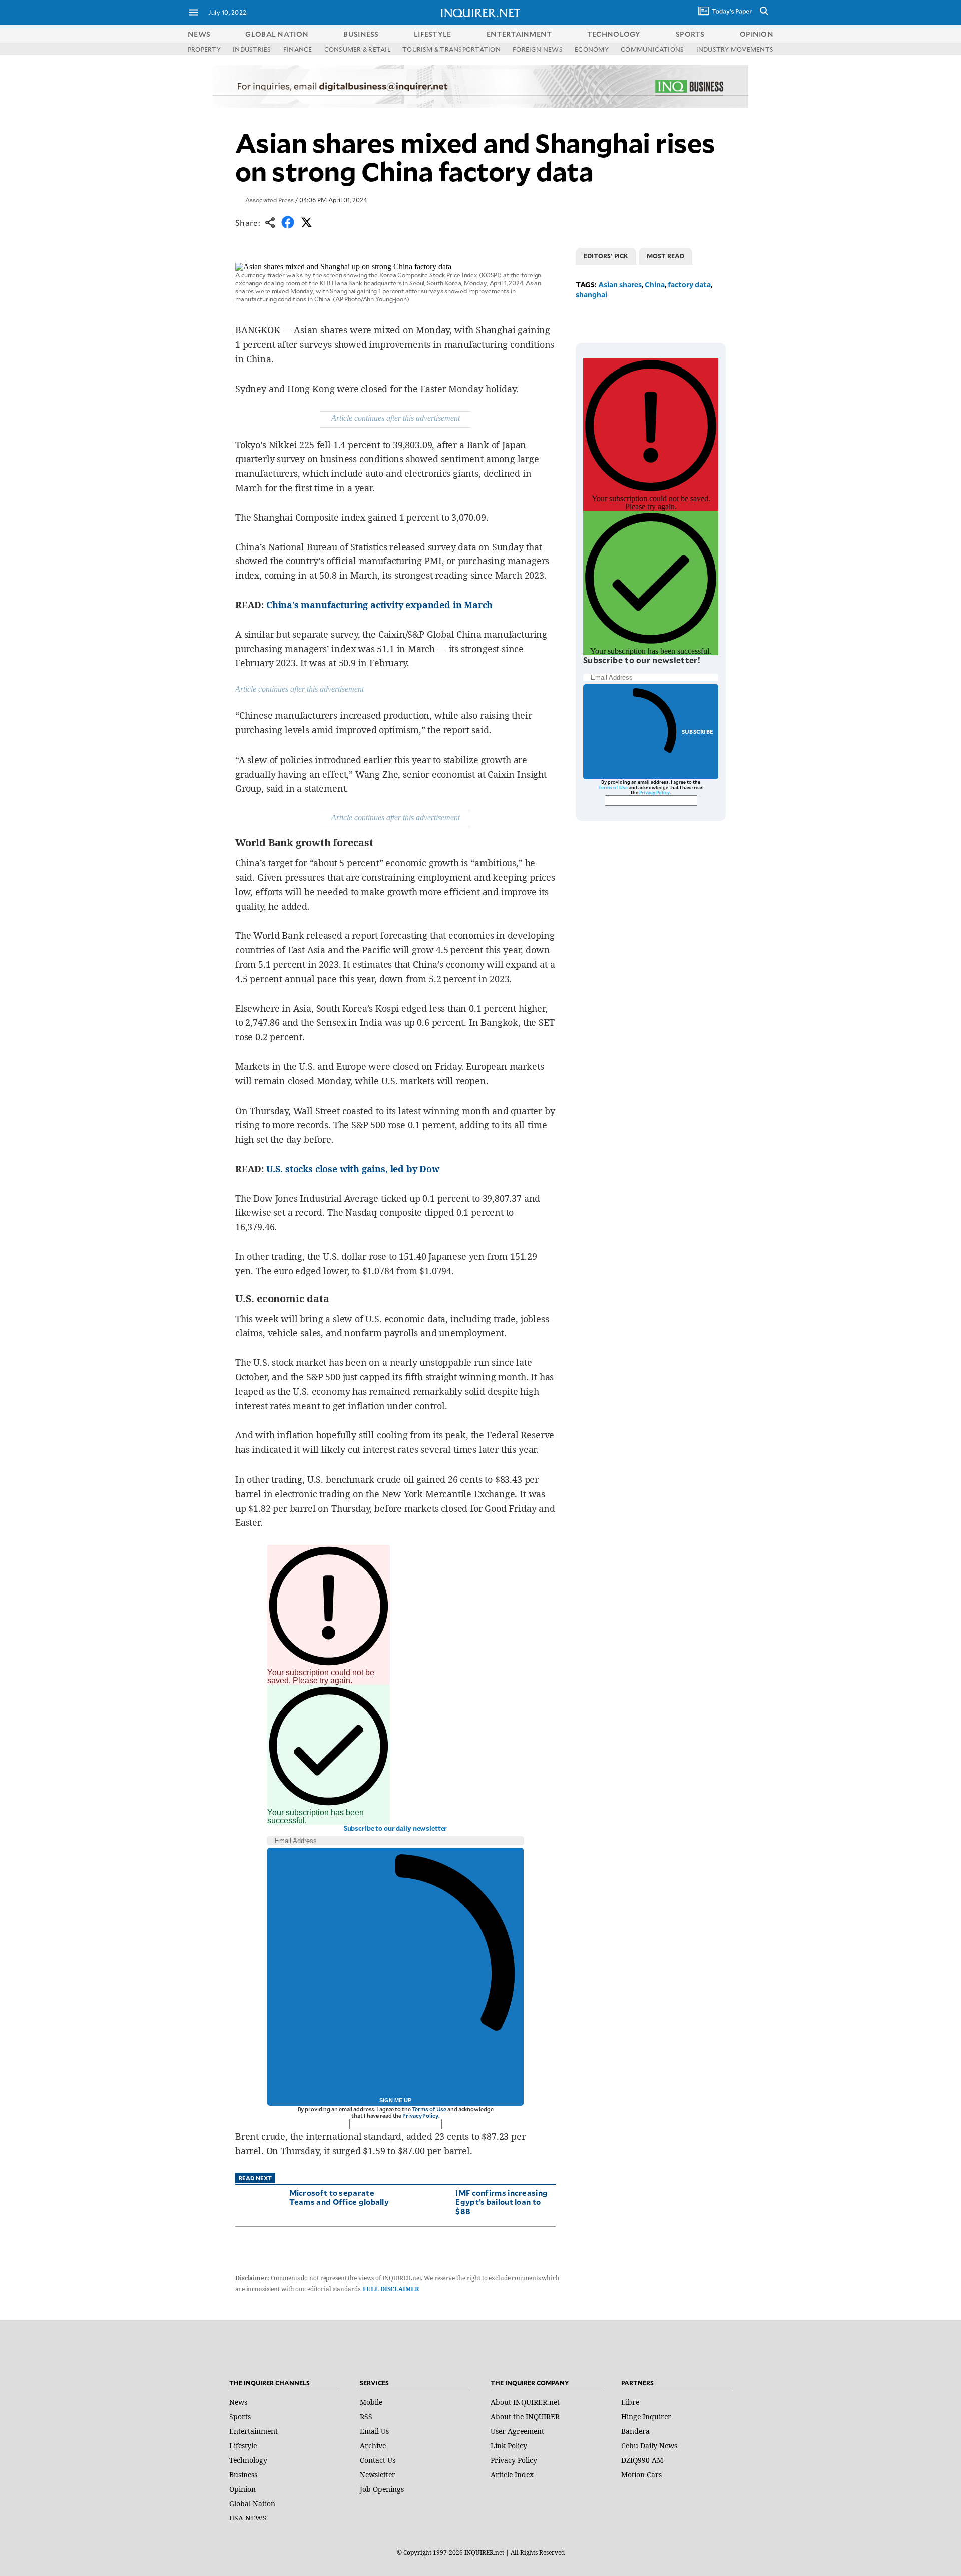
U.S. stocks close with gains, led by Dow (353, 1169)
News (199, 34)
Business (243, 2475)
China (655, 285)
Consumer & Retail (357, 49)
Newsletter (378, 2475)
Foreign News (538, 49)
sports (690, 34)
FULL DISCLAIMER (391, 2289)
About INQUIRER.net (525, 2402)
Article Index (512, 2475)
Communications (652, 49)
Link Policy (509, 2446)
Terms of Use (429, 2109)
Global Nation (252, 2504)
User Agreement (517, 2431)
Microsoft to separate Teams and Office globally (339, 2197)
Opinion (243, 2489)
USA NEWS (248, 2518)
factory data (689, 285)
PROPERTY (204, 49)
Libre (630, 2402)
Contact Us (378, 2460)
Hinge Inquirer (646, 2417)
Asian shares (620, 285)
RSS (366, 2417)
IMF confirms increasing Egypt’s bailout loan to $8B (502, 2202)
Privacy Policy (420, 2116)
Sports (240, 2417)
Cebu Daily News (649, 2446)
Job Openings (382, 2489)
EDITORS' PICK (606, 256)
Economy (592, 49)
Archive (373, 2446)
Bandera (635, 2431)
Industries (252, 49)
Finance (298, 49)
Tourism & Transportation (451, 49)
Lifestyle (243, 2446)
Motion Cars (641, 2475)
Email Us (374, 2431)
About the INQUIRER (525, 2417)
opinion (757, 34)
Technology (248, 2460)
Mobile (371, 2402)
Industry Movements (735, 49)
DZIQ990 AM (642, 2460)
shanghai (591, 295)
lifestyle (433, 34)
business (361, 34)
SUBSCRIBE (697, 732)
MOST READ (665, 256)
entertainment (519, 34)
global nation (277, 34)
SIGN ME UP (395, 2100)
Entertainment (254, 2431)
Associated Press (270, 200)
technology (614, 34)
